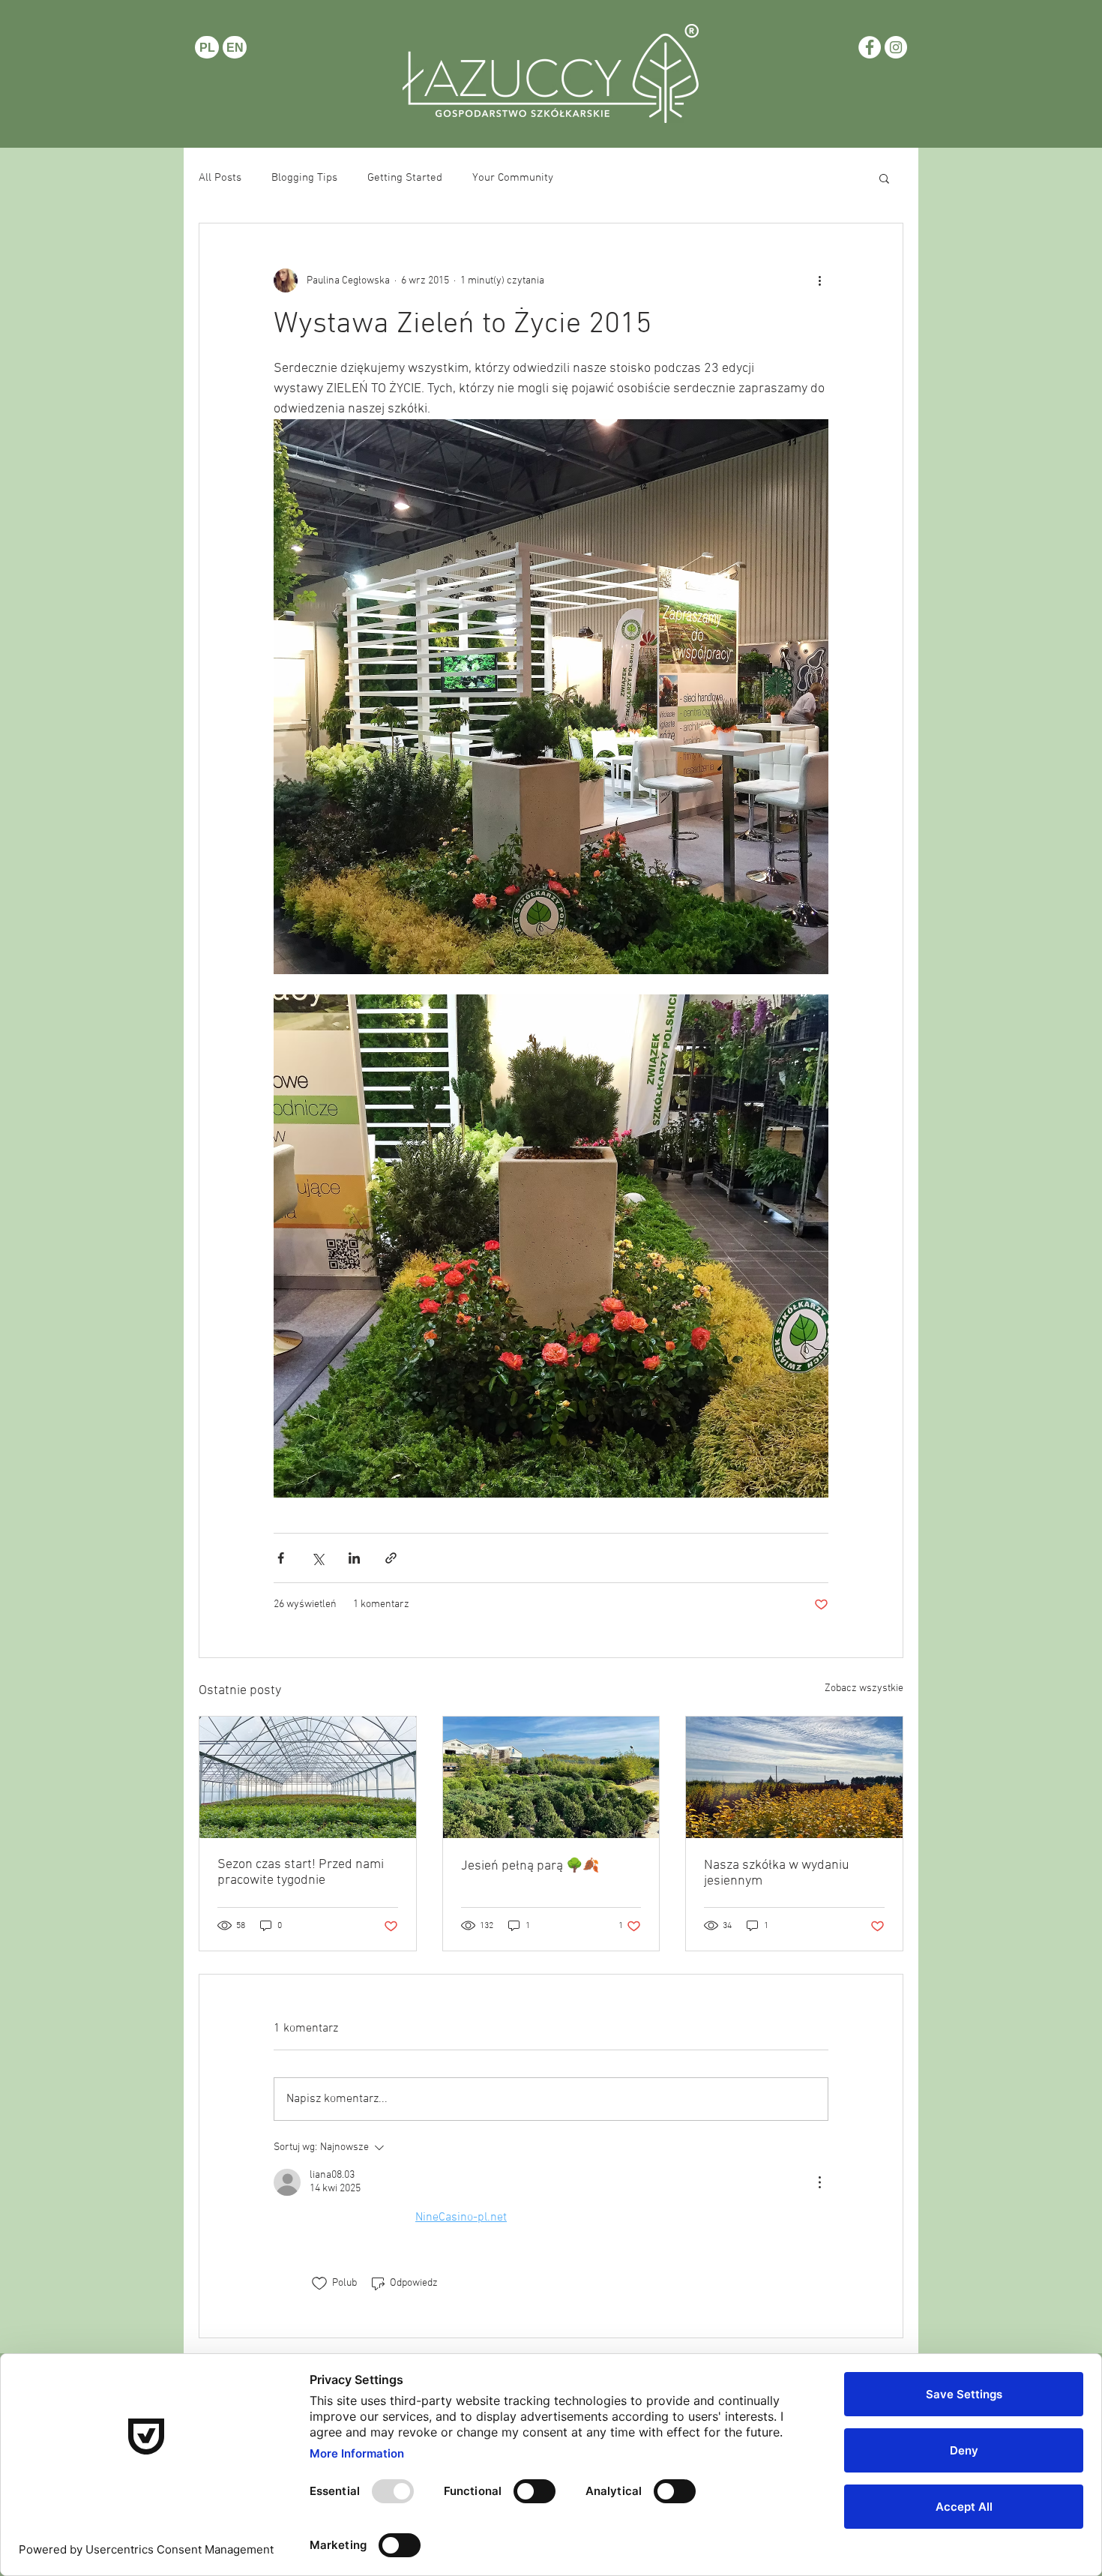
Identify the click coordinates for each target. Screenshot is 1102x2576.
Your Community (513, 178)
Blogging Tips (304, 178)
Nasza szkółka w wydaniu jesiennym (777, 1873)
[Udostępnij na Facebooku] (281, 1558)
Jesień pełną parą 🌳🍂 (530, 1866)
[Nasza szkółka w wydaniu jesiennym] (794, 1777)
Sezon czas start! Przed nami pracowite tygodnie (301, 1873)
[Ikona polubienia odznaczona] (319, 2284)
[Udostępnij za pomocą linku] (391, 1558)
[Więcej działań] (819, 280)
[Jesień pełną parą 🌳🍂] (551, 1777)
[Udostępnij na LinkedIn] (354, 1558)
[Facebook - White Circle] (870, 47)
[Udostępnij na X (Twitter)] (317, 1558)
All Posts (220, 178)
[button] (884, 178)
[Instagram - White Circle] (896, 47)
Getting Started (405, 178)
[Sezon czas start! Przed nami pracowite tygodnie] (308, 1777)
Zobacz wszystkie (864, 1688)
